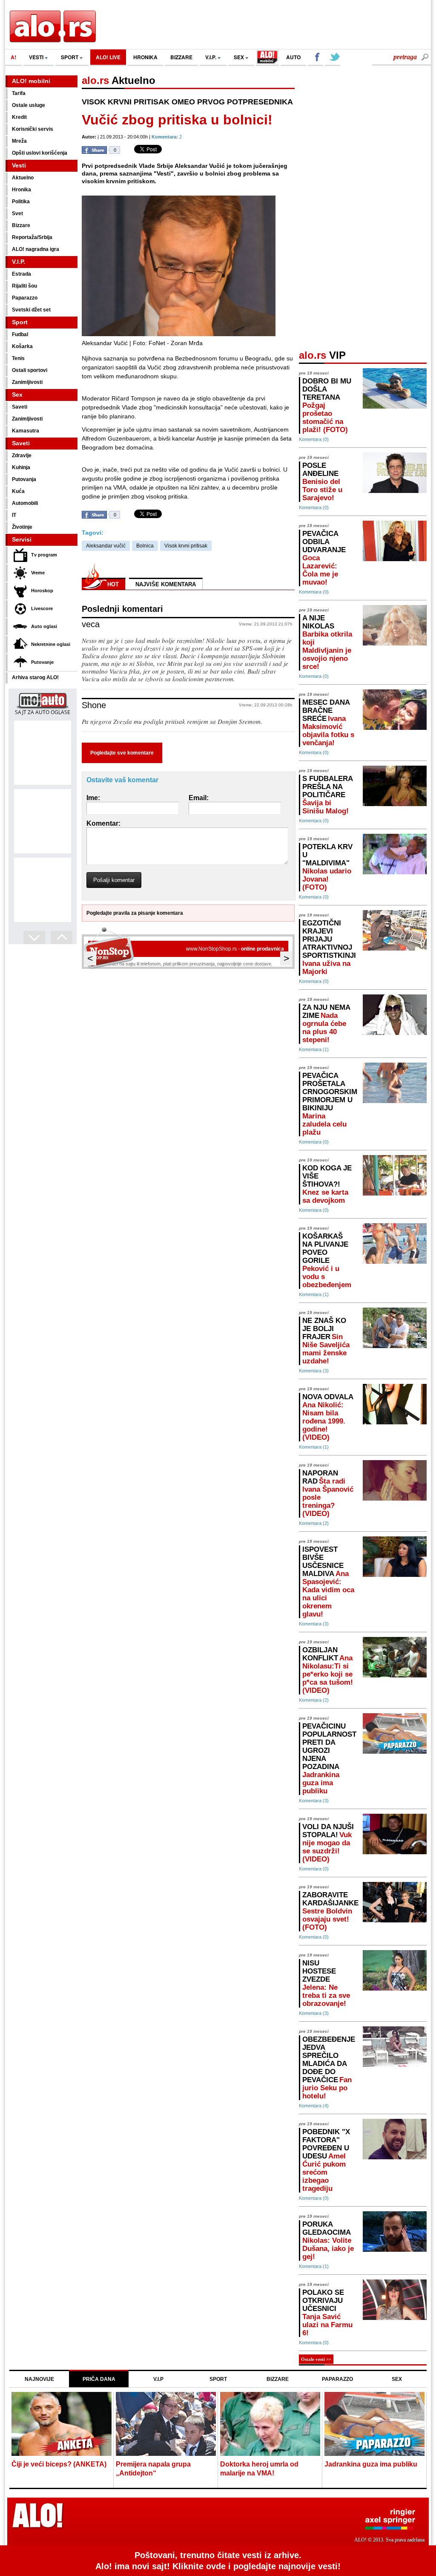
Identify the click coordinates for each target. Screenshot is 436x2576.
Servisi (22, 539)
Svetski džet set (31, 310)
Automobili (25, 503)
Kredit (19, 117)
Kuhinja (21, 467)
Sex (17, 395)
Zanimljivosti (27, 382)
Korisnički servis (33, 129)
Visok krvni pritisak (186, 546)
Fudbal (20, 334)
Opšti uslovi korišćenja (40, 153)
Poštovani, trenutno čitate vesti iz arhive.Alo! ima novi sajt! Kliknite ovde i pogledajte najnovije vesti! (218, 2561)
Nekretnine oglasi (51, 644)
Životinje (22, 527)
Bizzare (21, 225)
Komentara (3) (314, 1371)
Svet (17, 213)
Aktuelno (23, 178)
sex (240, 57)
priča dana (99, 2379)
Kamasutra (26, 431)
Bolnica (145, 546)
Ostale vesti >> (316, 2359)
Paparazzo (25, 298)
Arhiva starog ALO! (35, 677)
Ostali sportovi (30, 370)
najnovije (39, 2379)
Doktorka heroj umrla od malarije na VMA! (259, 2469)
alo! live (108, 57)
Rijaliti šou (24, 286)
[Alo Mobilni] (267, 58)
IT (14, 515)
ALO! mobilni (31, 81)
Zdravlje (22, 455)
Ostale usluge (29, 105)
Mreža (19, 141)
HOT (113, 584)
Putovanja (24, 479)
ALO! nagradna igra (36, 249)
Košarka (22, 346)
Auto (293, 57)
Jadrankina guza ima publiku (371, 2464)
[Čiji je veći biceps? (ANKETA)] (62, 2425)
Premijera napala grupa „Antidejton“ (153, 2469)
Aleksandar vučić (106, 546)
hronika (145, 57)
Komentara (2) (314, 1523)
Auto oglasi (44, 626)
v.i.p (158, 2379)
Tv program (44, 555)
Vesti (19, 165)
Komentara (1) (314, 1049)
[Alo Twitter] (333, 58)
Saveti (20, 407)
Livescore (42, 608)
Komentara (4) (314, 2106)
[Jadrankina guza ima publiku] (374, 2425)
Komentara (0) (314, 439)
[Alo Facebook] (316, 58)
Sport (20, 322)
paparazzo (337, 2379)
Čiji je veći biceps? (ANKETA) (59, 2464)
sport (70, 57)
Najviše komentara (166, 584)
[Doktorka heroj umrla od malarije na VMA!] (270, 2425)
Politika (21, 202)
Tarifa (19, 93)
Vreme (38, 573)
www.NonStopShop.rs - (235, 949)
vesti (37, 57)
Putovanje (42, 662)
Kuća (18, 491)
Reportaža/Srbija (32, 237)
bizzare (181, 57)
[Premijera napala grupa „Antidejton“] (166, 2425)
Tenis (18, 358)
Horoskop (42, 591)
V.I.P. (211, 57)
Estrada (22, 274)
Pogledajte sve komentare (122, 753)
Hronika (22, 190)
